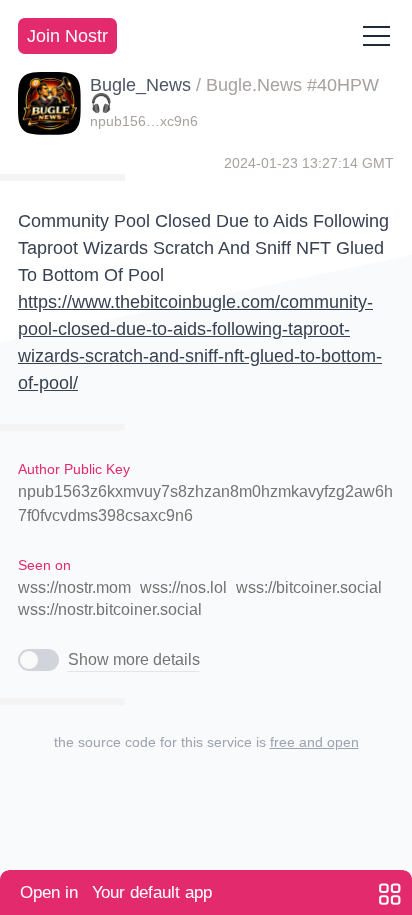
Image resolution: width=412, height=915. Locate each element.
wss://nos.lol (183, 587)
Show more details (134, 659)
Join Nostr (67, 36)
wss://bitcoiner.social (309, 587)
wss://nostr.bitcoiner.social (110, 609)
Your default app (116, 892)
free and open (314, 742)
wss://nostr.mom (74, 587)
